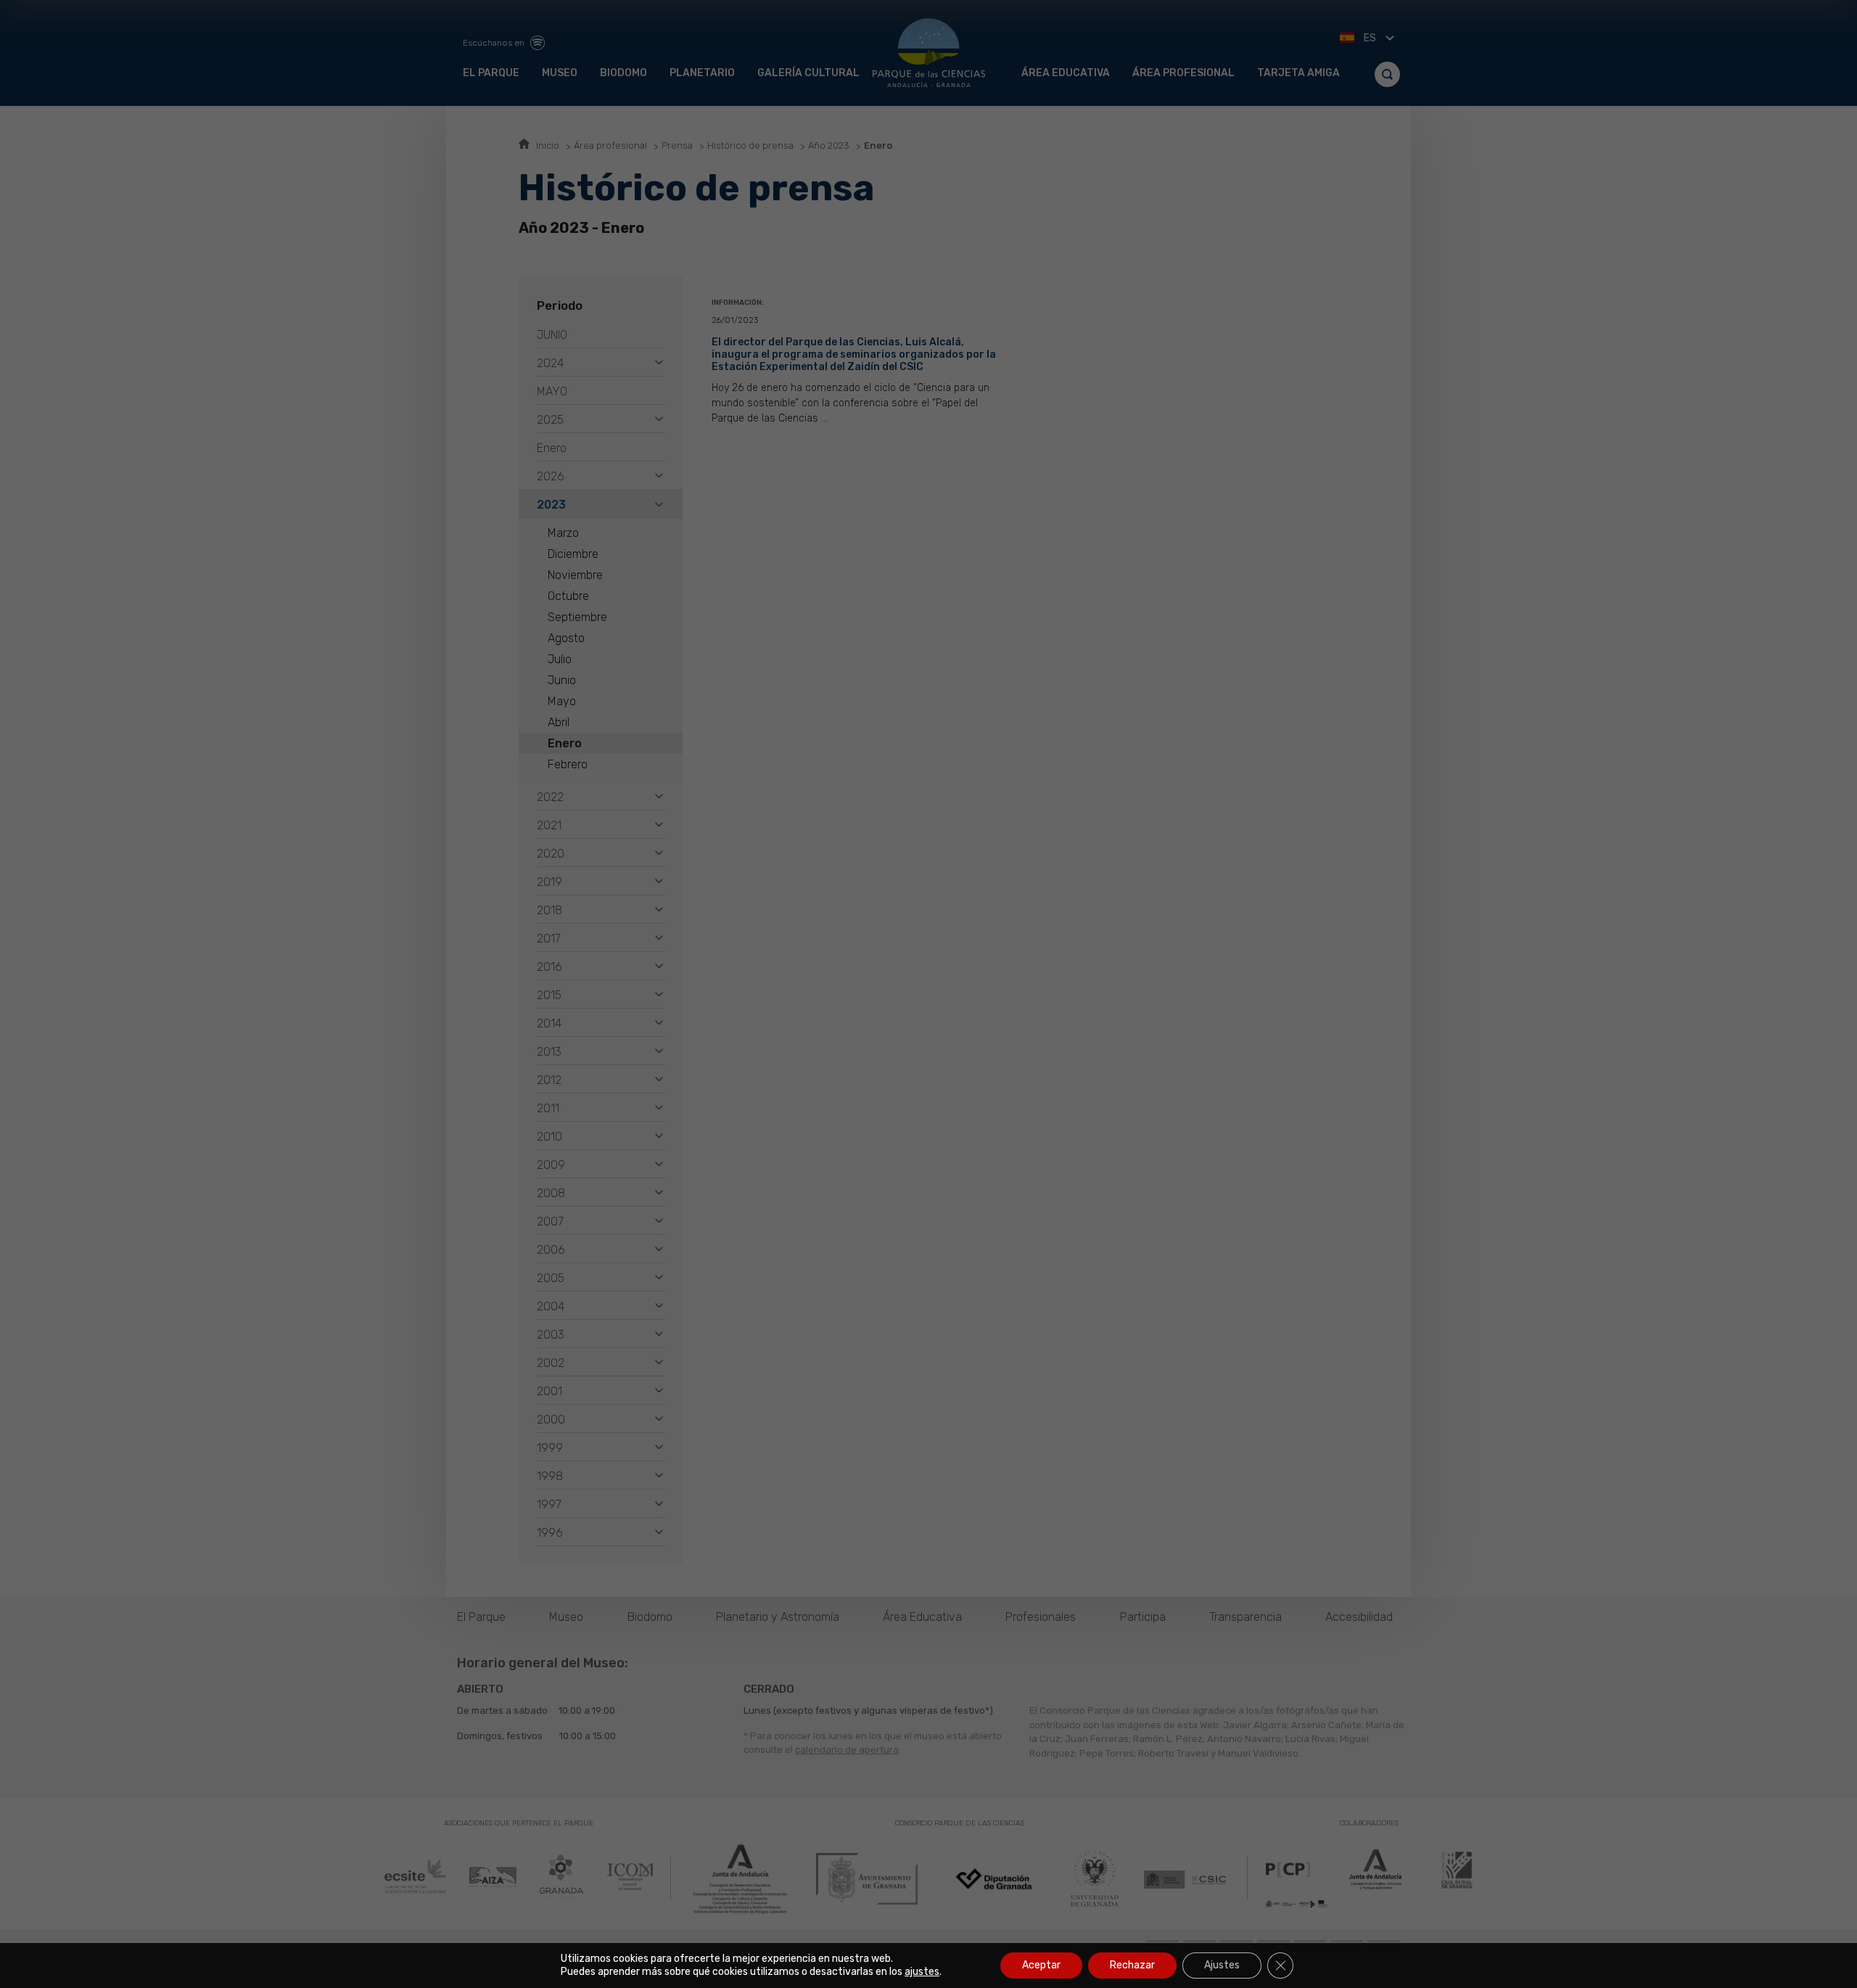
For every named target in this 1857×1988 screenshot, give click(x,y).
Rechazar (1132, 1965)
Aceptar (1041, 1965)
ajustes (922, 1972)
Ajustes (1222, 1965)
